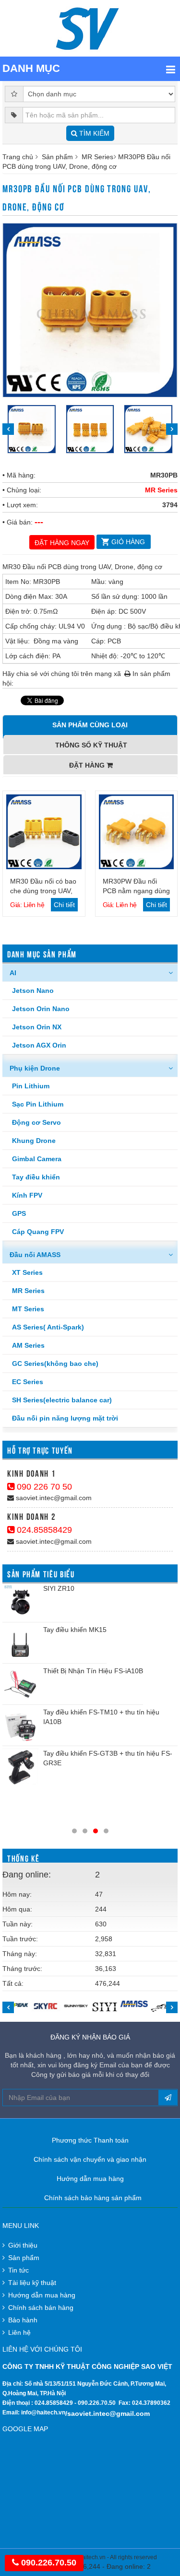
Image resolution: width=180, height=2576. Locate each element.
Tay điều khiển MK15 (75, 1630)
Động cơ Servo (36, 1122)
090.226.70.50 (97, 2403)
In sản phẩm (150, 674)
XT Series (27, 1272)
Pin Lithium (31, 1086)
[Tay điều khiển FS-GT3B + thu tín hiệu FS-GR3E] (20, 1766)
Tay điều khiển (36, 1177)
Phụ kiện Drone (35, 1068)
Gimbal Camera (37, 1159)
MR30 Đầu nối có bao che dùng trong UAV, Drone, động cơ (43, 891)
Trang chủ (18, 157)
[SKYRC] (46, 2006)
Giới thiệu (23, 2245)
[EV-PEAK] (17, 2005)
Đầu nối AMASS (35, 1255)
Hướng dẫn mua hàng (90, 2179)
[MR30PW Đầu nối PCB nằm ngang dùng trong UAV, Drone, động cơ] (137, 832)
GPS (19, 1213)
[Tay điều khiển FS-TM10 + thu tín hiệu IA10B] (20, 1725)
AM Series (28, 1345)
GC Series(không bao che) (55, 1364)
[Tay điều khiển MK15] (20, 1643)
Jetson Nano (33, 991)
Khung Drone (34, 1141)
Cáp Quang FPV (38, 1232)
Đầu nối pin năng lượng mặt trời (65, 1418)
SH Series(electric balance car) (62, 1400)
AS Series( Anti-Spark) (48, 1327)
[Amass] (134, 2004)
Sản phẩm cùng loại (90, 725)
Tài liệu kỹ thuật (32, 2283)
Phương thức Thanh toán (90, 2140)
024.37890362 (151, 2403)
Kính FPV (27, 1195)
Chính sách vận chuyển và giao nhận (90, 2159)
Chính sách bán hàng (41, 2308)
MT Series (28, 1309)
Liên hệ (19, 2332)
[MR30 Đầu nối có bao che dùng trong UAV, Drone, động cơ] (44, 832)
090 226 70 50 (43, 1487)
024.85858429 (43, 1530)
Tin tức (18, 2270)
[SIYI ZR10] (20, 1602)
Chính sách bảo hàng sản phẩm (93, 2198)
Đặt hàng (88, 765)
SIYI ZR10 (59, 1588)
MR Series (97, 157)
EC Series (28, 1382)
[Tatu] (163, 2007)
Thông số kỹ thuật (91, 745)
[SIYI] (104, 2007)
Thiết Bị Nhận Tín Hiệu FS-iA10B (93, 1671)
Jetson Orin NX (37, 1027)
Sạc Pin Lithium (38, 1104)
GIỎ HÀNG (128, 542)
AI (13, 973)
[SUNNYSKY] (75, 2005)
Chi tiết (64, 905)
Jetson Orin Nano (41, 1009)
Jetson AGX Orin (39, 1045)
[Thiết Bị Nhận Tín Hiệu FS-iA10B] (20, 1684)
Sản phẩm (57, 157)
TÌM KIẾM (93, 133)
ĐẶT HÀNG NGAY (62, 543)
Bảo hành (23, 2320)
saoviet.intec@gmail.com (53, 1498)
